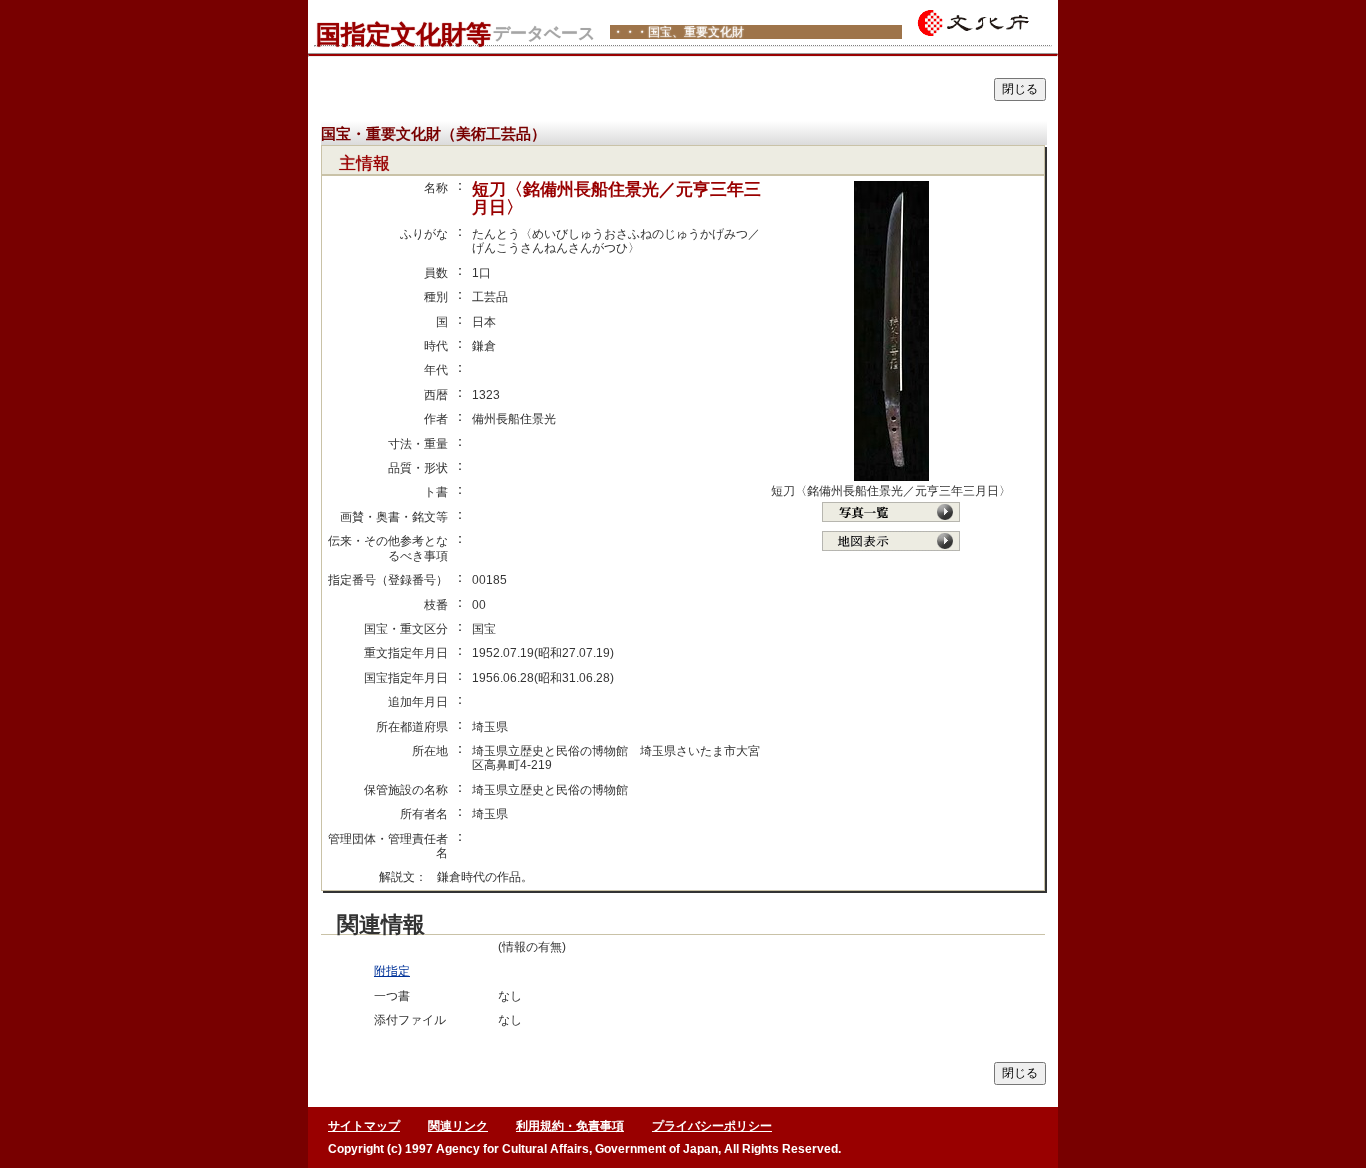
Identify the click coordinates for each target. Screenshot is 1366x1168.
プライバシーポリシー (712, 1126)
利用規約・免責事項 (570, 1126)
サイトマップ (364, 1126)
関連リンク (458, 1126)
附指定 (392, 971)
